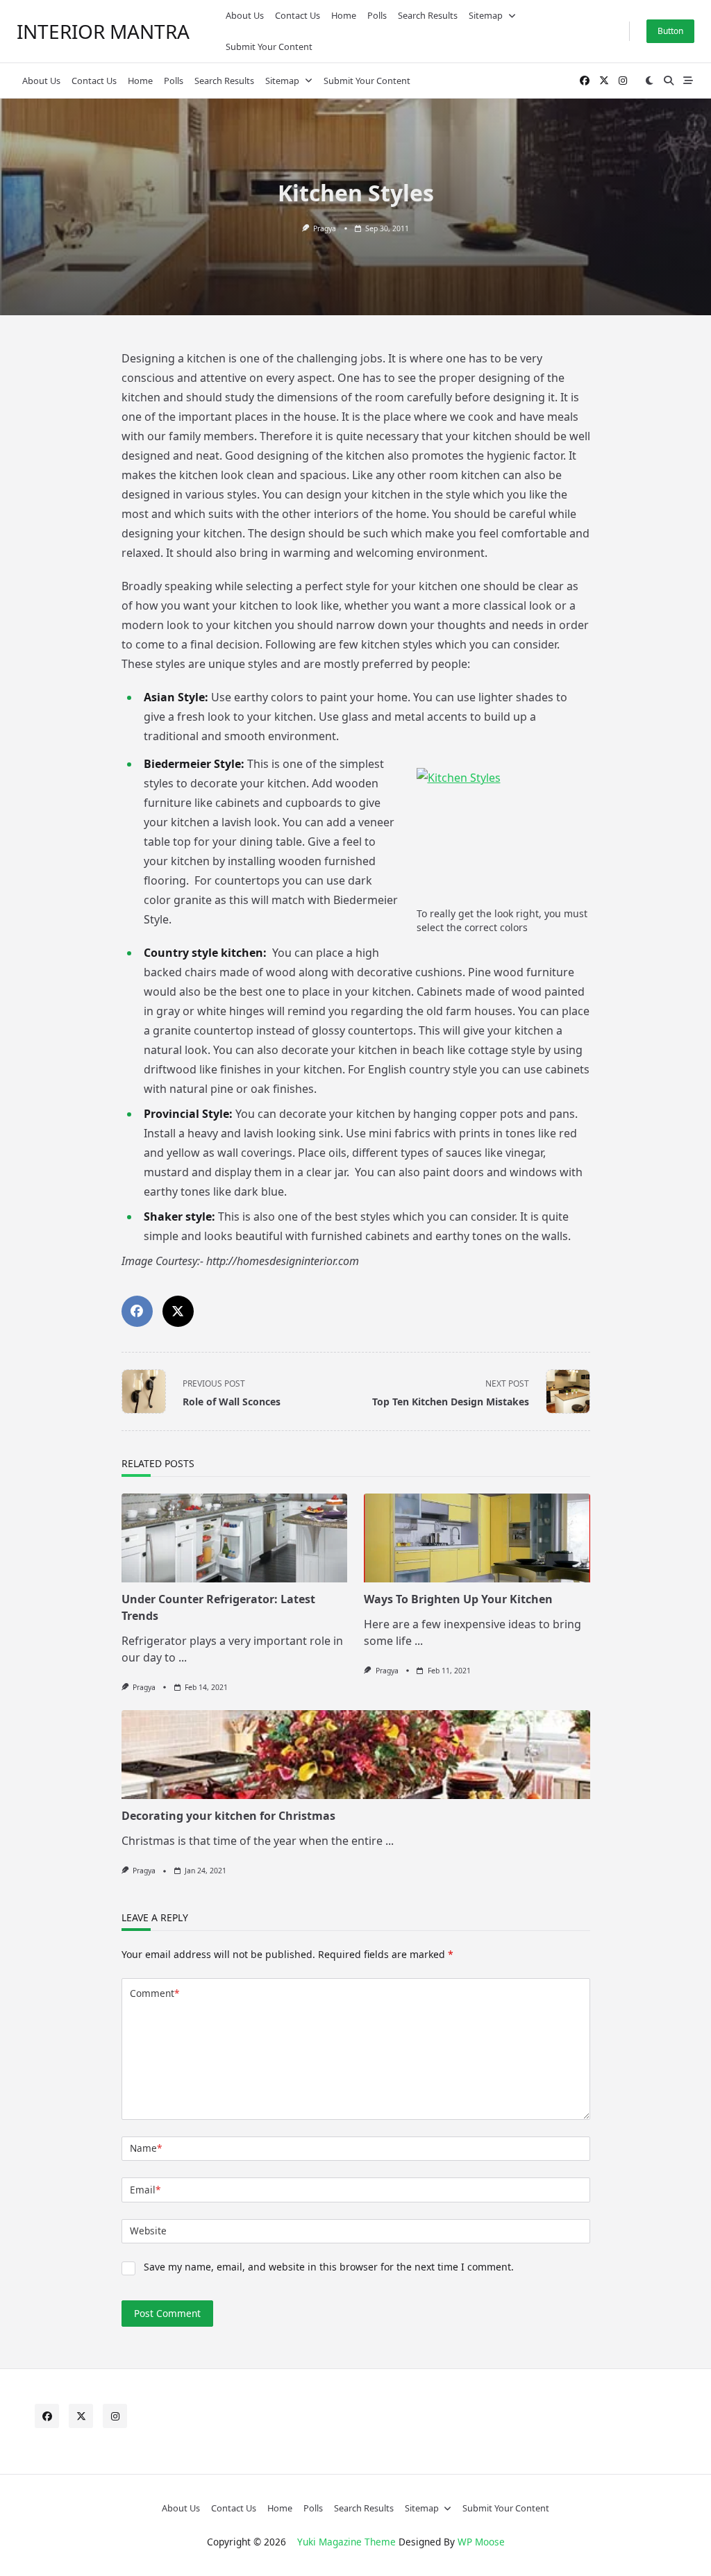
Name (146, 2148)
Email (145, 2190)
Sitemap (486, 15)
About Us (245, 15)
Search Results (428, 15)
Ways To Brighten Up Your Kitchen (458, 1599)
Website (148, 2231)
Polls (377, 15)
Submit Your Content (269, 47)
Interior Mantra (103, 31)
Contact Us (298, 15)
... (183, 1657)
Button (670, 31)
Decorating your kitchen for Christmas (228, 1816)
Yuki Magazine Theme (346, 2542)
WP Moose (481, 2542)
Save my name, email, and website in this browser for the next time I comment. (329, 2267)
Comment (154, 1993)
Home (344, 15)
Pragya (325, 228)
